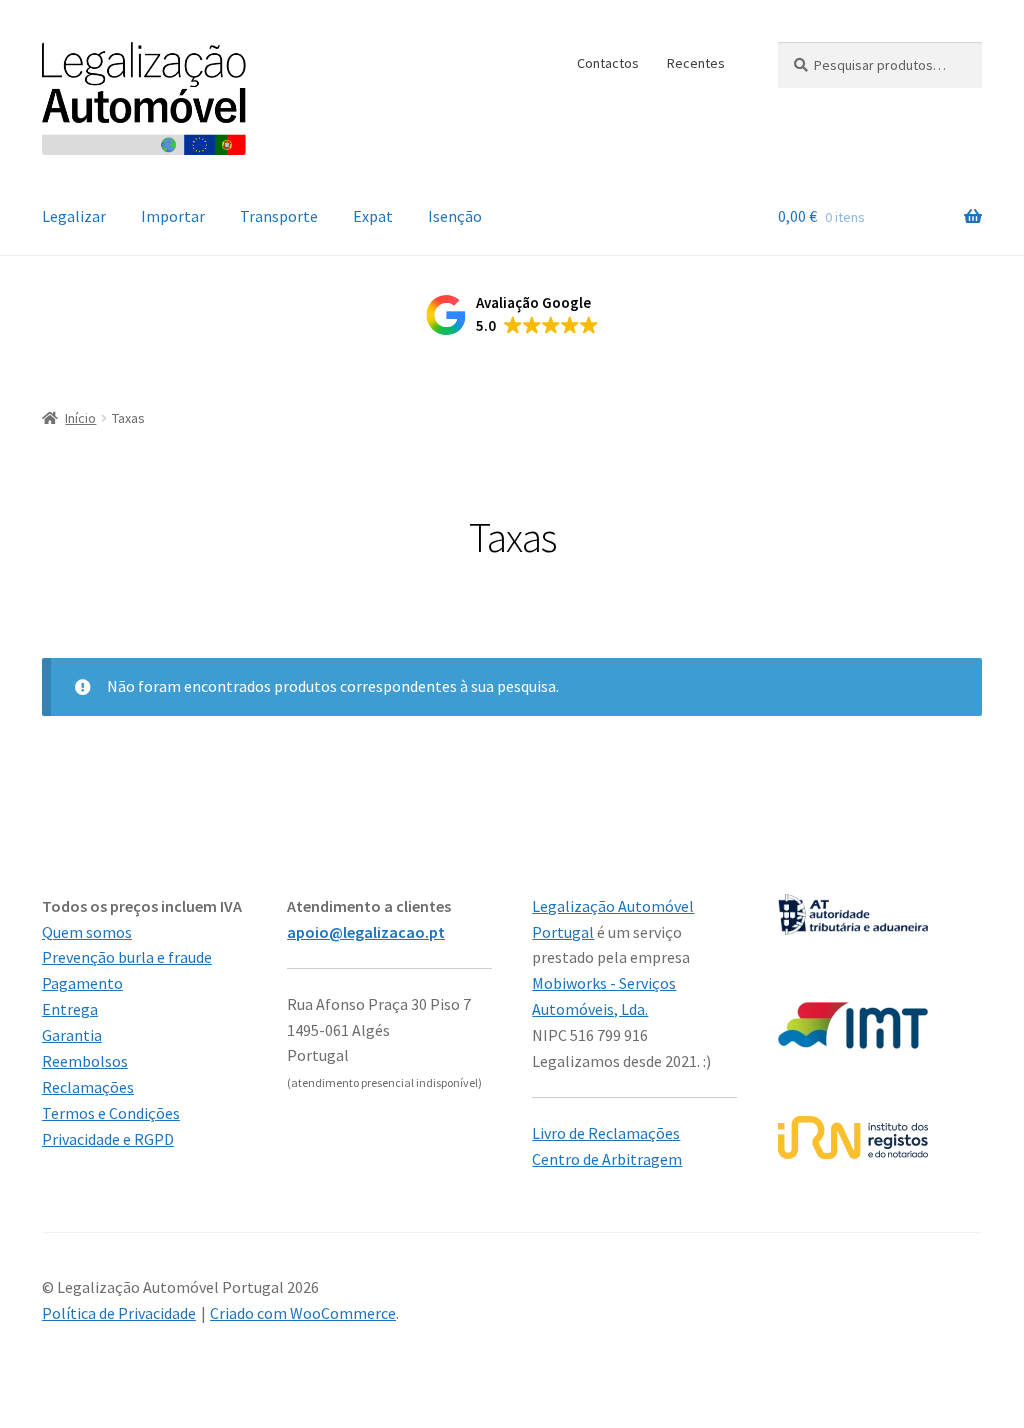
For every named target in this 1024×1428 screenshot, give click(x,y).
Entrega (70, 1009)
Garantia (72, 1035)
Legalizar (74, 216)
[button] (512, 315)
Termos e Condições (111, 1113)
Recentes (696, 63)
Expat (373, 216)
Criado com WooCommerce (303, 1313)
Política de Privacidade (119, 1313)
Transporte (279, 216)
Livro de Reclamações (606, 1133)
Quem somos (87, 932)
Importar (173, 216)
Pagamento (82, 983)
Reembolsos (85, 1061)
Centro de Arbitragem (607, 1159)
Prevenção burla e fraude (127, 957)
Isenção (455, 216)
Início (80, 418)
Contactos (608, 63)
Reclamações (88, 1087)
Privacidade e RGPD (108, 1139)
